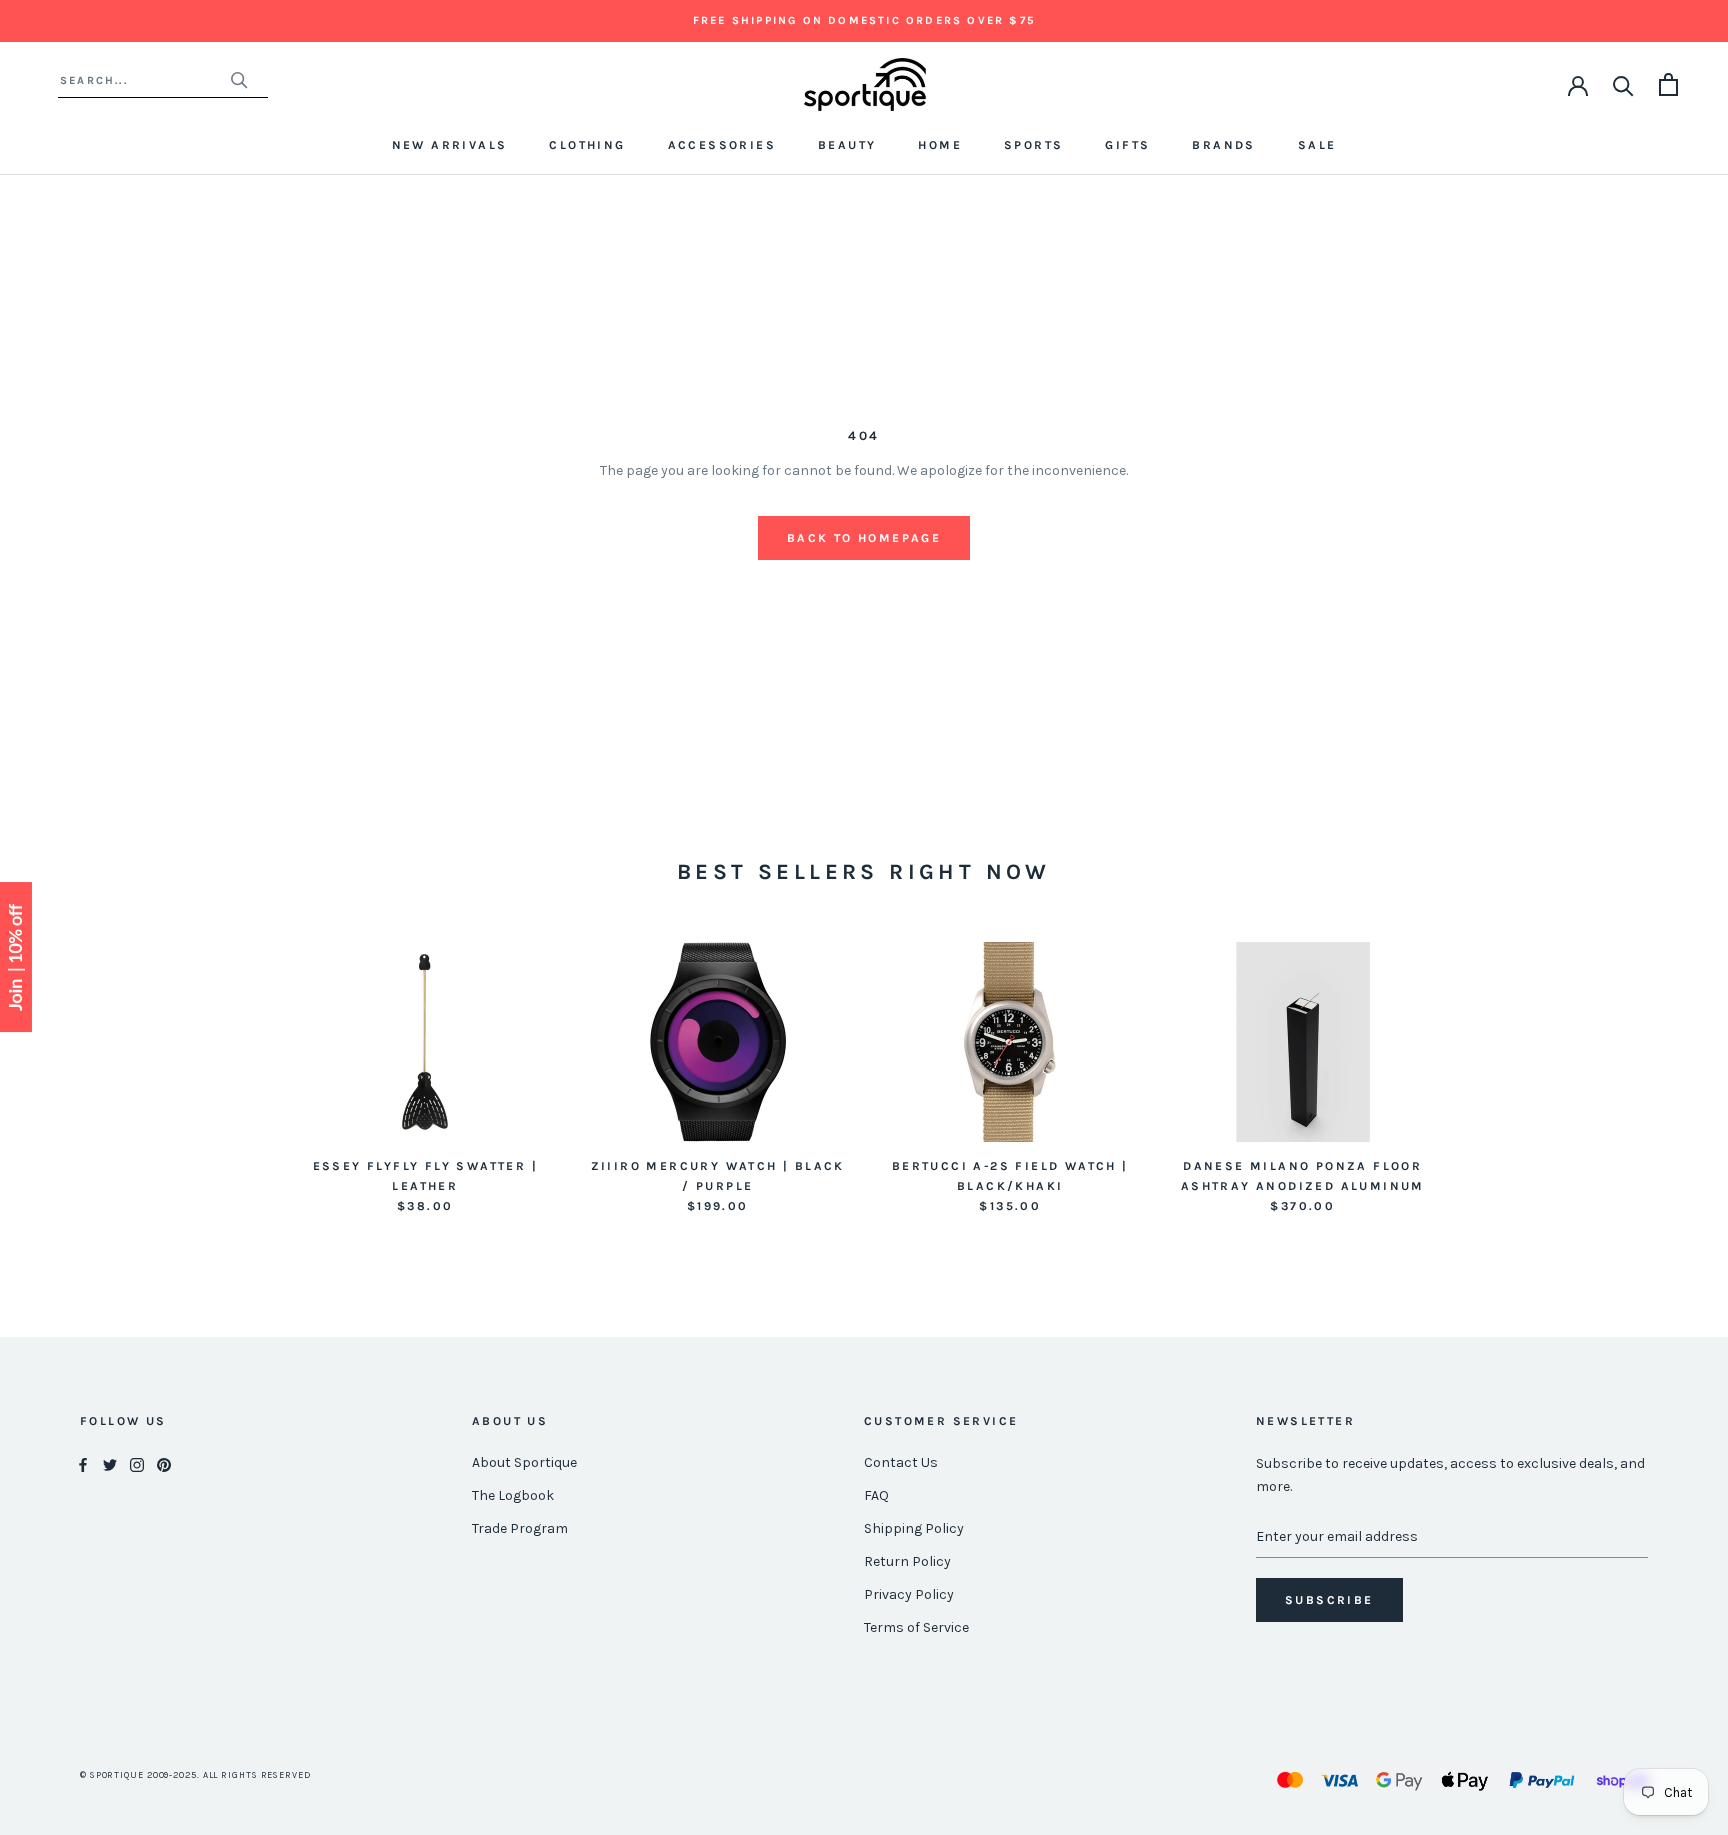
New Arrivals (450, 145)
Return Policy (907, 1561)
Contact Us (901, 1462)
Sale (1317, 145)
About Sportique (524, 1462)
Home (940, 145)
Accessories (722, 145)
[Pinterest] (164, 1463)
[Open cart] (1668, 84)
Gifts (1127, 145)
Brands (1223, 145)
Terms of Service (916, 1627)
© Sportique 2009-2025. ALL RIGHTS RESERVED (195, 1775)
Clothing (587, 145)
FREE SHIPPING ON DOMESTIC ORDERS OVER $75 (864, 20)
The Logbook (513, 1495)
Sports (1033, 145)
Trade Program (520, 1528)
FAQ (876, 1495)
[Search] (1623, 84)
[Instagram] (137, 1463)
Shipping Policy (914, 1528)
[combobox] (144, 80)
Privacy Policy (909, 1594)
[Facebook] (83, 1463)
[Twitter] (110, 1463)
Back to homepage (864, 538)
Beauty (847, 145)
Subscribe (1329, 1600)
